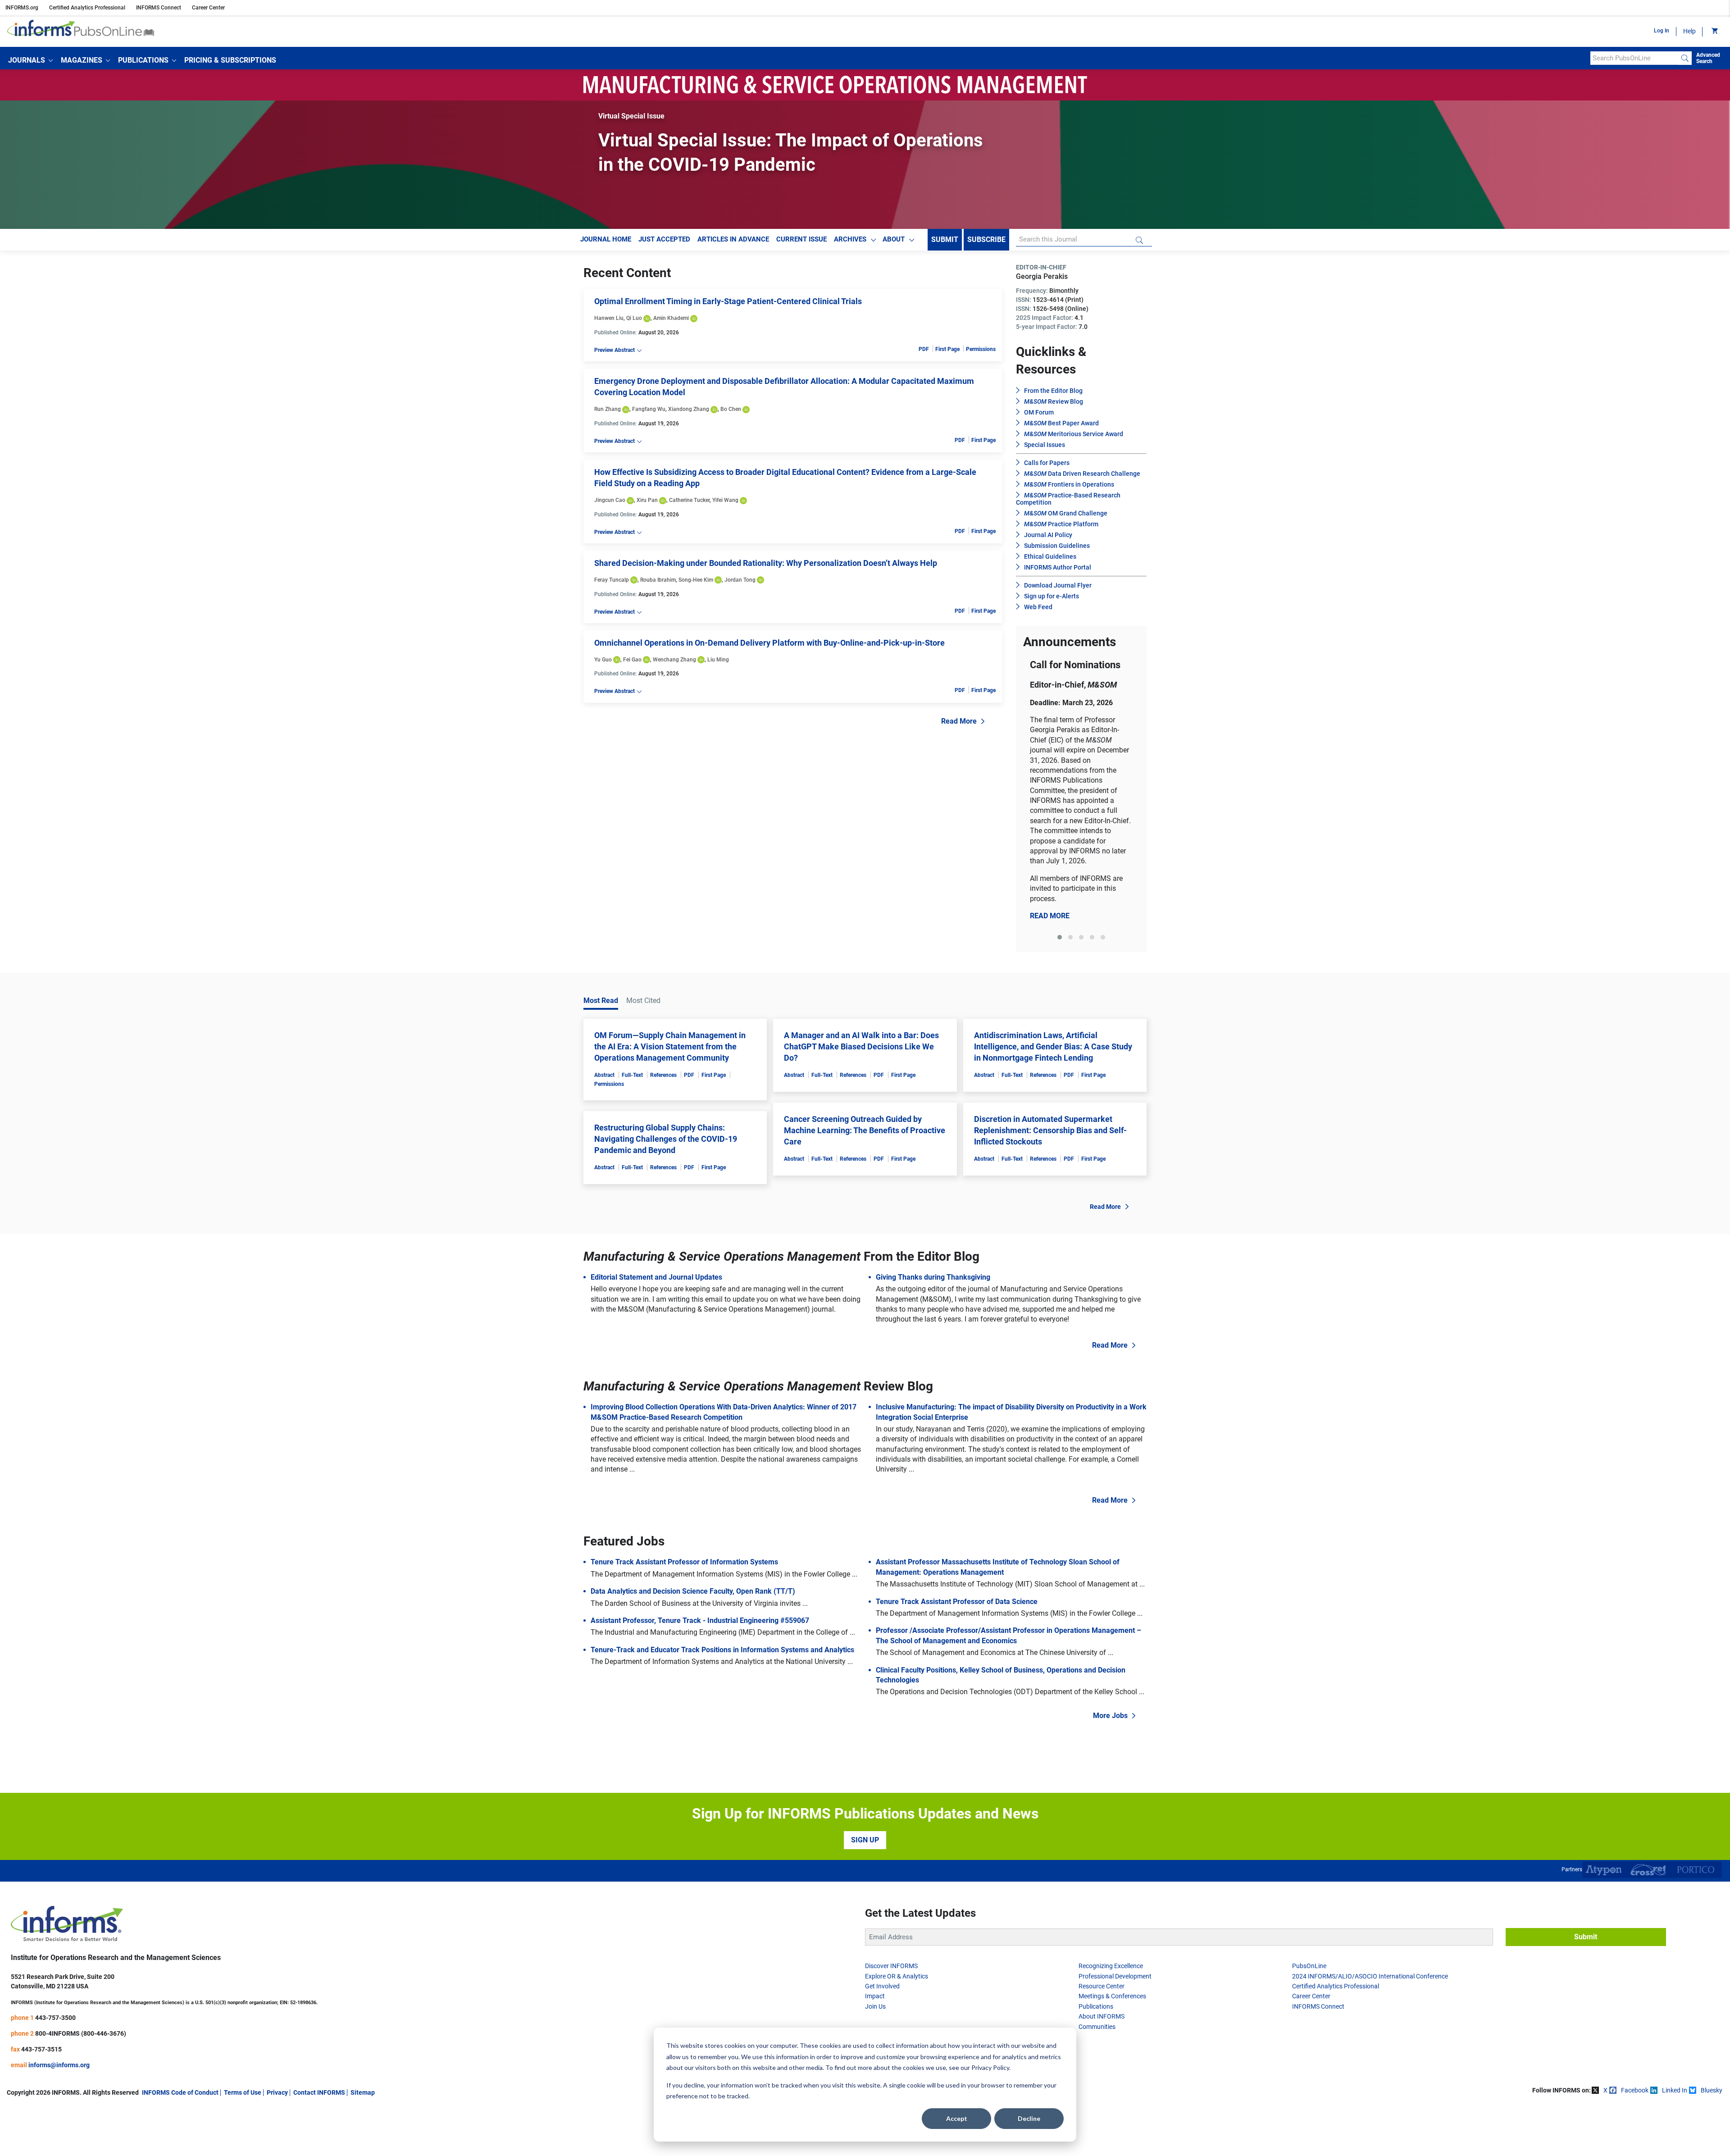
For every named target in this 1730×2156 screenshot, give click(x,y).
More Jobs (1110, 1716)
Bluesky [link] (1712, 2090)
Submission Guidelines (1057, 546)
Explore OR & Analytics (897, 1976)
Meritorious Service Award (1074, 434)
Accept (957, 2118)
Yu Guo (603, 660)
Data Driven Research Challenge (1082, 474)
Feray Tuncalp (612, 580)
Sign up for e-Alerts (1052, 596)
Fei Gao (632, 660)
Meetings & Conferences (1112, 1996)
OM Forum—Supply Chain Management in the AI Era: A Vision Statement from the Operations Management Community (670, 1046)
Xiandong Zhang (689, 409)
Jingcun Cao (610, 500)
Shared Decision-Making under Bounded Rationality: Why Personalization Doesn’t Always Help (766, 563)
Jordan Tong (740, 580)
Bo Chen (731, 409)
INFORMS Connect (159, 8)
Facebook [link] (1635, 2090)
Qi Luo (634, 318)
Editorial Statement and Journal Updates (656, 1277)
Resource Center (1102, 1986)
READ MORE (1050, 916)
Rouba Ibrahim (658, 580)
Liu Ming (718, 660)
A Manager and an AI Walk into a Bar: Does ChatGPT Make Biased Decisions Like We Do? (861, 1046)
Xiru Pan (647, 500)
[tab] (1060, 937)
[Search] (1685, 58)
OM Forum (1039, 412)
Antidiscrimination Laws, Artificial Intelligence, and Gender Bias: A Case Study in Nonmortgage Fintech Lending (1053, 1046)
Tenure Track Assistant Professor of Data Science (957, 1602)
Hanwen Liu (609, 318)
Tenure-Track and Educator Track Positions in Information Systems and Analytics (722, 1650)
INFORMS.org (22, 8)
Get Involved (882, 1986)
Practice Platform (1061, 524)
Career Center (208, 8)
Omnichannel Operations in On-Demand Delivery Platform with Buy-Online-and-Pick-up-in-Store (769, 643)
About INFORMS (1102, 2016)
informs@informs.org (59, 2065)
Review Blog (1054, 401)
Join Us (875, 2006)
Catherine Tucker (689, 500)
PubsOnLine (1309, 1966)
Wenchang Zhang (674, 660)
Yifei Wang (725, 500)
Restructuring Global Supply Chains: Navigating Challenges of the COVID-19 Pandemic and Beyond (666, 1139)
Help (1689, 31)
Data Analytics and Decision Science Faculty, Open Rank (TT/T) (693, 1591)
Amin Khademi (671, 318)
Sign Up (865, 1840)
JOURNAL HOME (606, 239)
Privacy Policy (990, 2067)
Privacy (277, 2092)
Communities (1097, 2027)
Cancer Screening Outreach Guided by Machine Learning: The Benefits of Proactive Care (865, 1130)
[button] (30, 60)
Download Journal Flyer (1058, 585)
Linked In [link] (1675, 2090)
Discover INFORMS (891, 1966)
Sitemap (363, 2092)
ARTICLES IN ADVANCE (733, 239)
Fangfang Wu (649, 409)
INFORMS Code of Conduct (180, 2092)
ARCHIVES (850, 239)
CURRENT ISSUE (801, 239)
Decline (1029, 2118)
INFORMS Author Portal (1058, 567)
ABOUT (894, 239)
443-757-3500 (55, 2018)
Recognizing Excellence (1111, 1966)
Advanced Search (1708, 58)
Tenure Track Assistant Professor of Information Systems (684, 1562)
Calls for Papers (1047, 463)
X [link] (1605, 2090)
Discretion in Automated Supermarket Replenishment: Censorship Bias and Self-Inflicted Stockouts (1050, 1130)
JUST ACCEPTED (664, 239)
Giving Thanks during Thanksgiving (933, 1277)
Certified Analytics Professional (87, 8)
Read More (959, 721)
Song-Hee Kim (696, 580)
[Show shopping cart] (1714, 32)
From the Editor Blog (1053, 391)
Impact (875, 1996)
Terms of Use (243, 2092)
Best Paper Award (1061, 423)
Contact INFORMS (319, 2092)
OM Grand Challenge (1066, 513)
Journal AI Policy (1048, 535)
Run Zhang (608, 409)
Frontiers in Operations (1069, 484)
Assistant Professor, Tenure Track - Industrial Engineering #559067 (700, 1620)
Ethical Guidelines (1050, 556)
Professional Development (1115, 1976)
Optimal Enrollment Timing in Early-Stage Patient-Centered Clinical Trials (728, 301)
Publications (1096, 2006)
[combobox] (1634, 58)
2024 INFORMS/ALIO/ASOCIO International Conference (1370, 1976)
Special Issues (1045, 445)
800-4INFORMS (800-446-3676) (81, 2033)
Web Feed (1038, 607)
